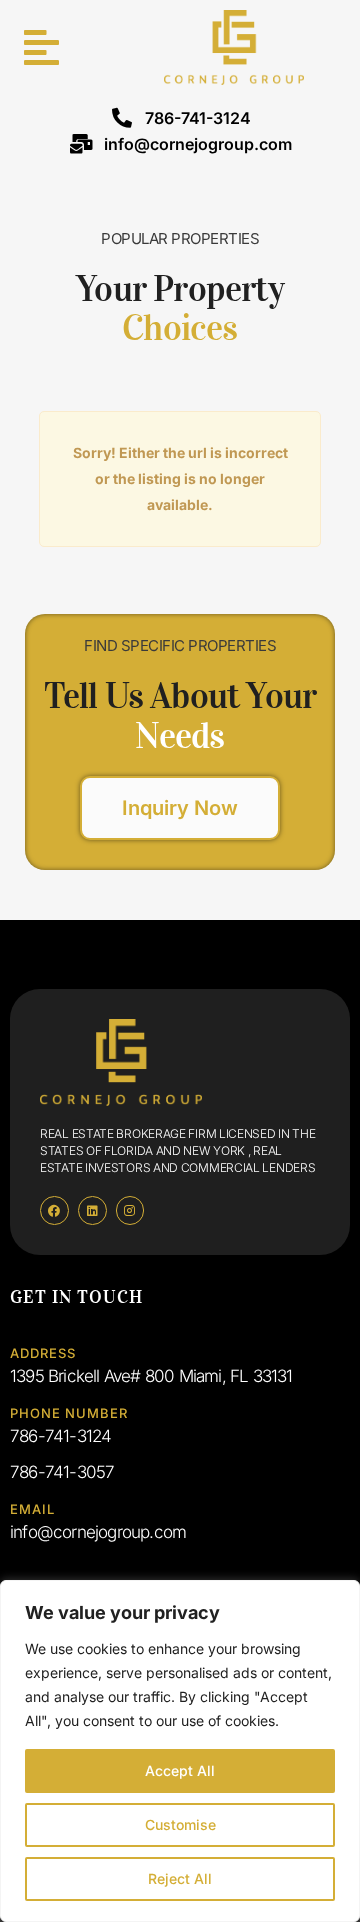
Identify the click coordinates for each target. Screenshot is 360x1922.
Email (32, 1509)
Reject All (180, 1878)
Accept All (180, 1770)
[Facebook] (54, 1210)
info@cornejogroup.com (198, 144)
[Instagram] (130, 1210)
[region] (180, 1751)
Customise (180, 1824)
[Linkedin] (92, 1210)
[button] (36, 47)
